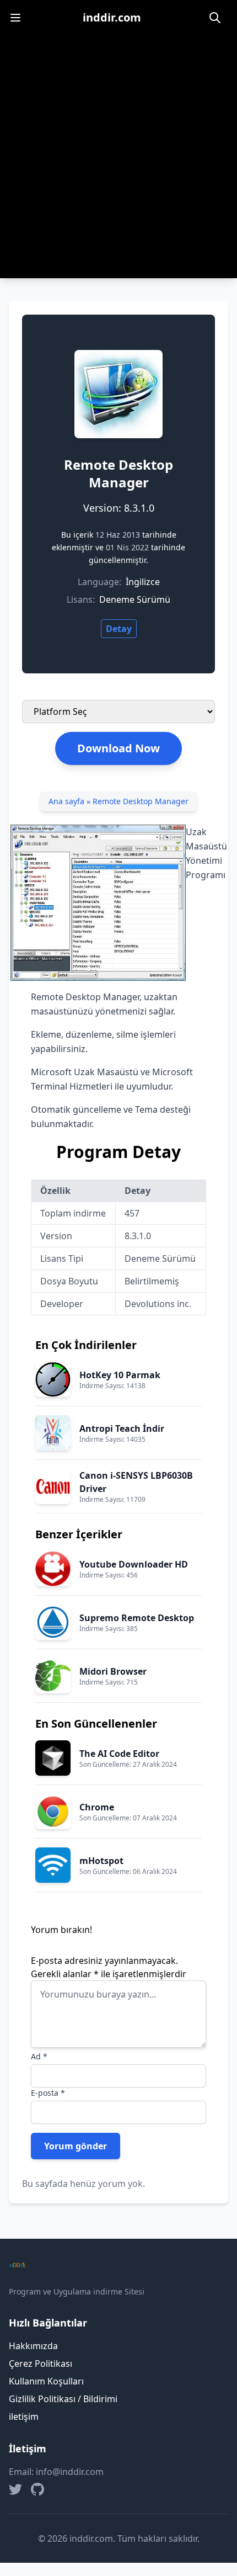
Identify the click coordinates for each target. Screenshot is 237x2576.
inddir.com (112, 17)
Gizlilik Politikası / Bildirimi (63, 2399)
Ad (39, 2056)
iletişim (24, 2416)
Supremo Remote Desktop (137, 1618)
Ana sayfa (66, 801)
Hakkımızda (33, 2346)
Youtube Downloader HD (134, 1564)
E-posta (48, 2093)
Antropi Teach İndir (122, 1428)
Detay (119, 629)
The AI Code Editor (119, 1754)
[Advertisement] (118, 160)
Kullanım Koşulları (46, 2381)
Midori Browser (113, 1671)
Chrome (97, 1807)
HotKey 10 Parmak (120, 1375)
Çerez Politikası (41, 2363)
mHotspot (101, 1861)
